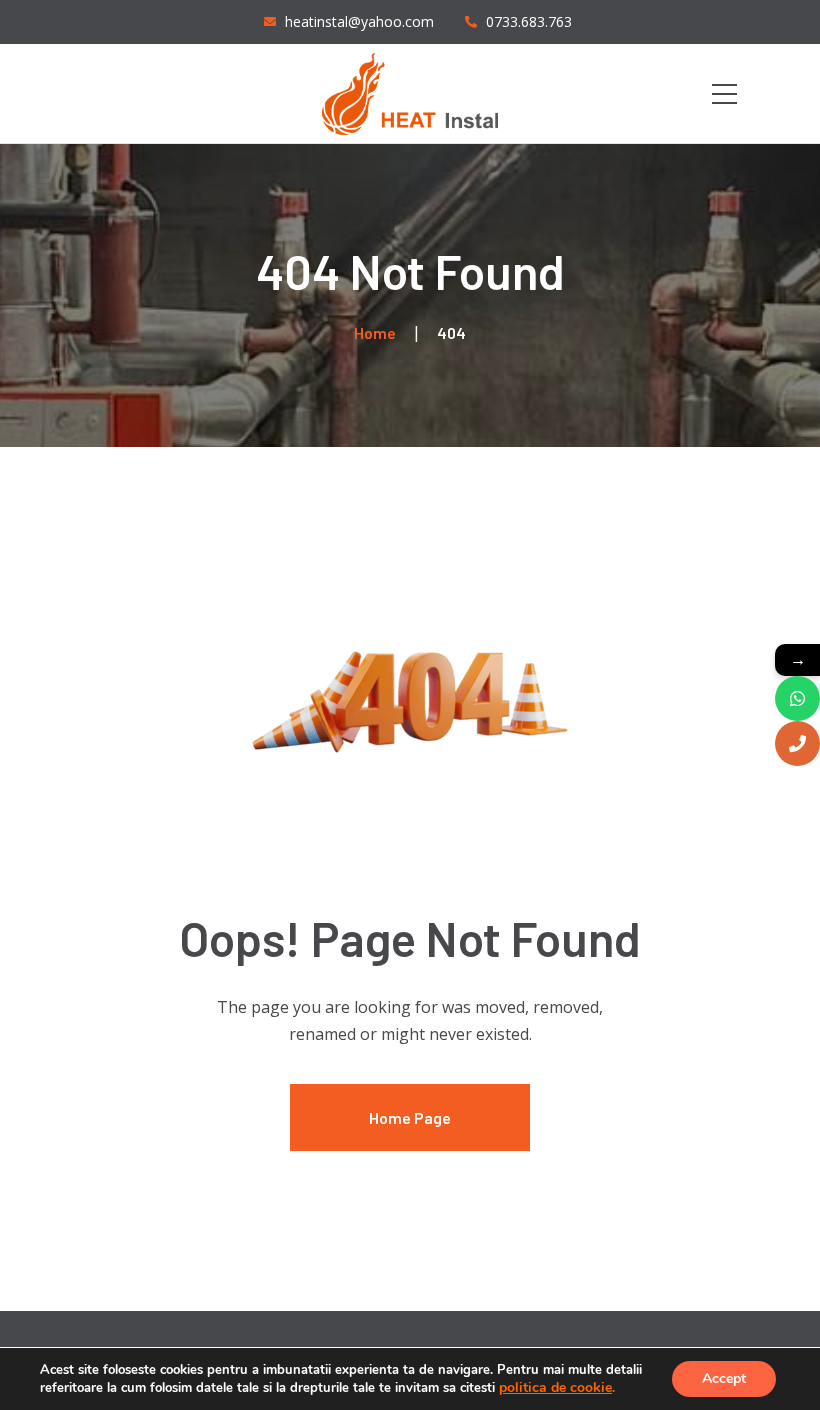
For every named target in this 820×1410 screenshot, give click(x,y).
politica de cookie (555, 1387)
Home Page (410, 1117)
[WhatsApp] (797, 698)
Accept (724, 1378)
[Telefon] (797, 743)
